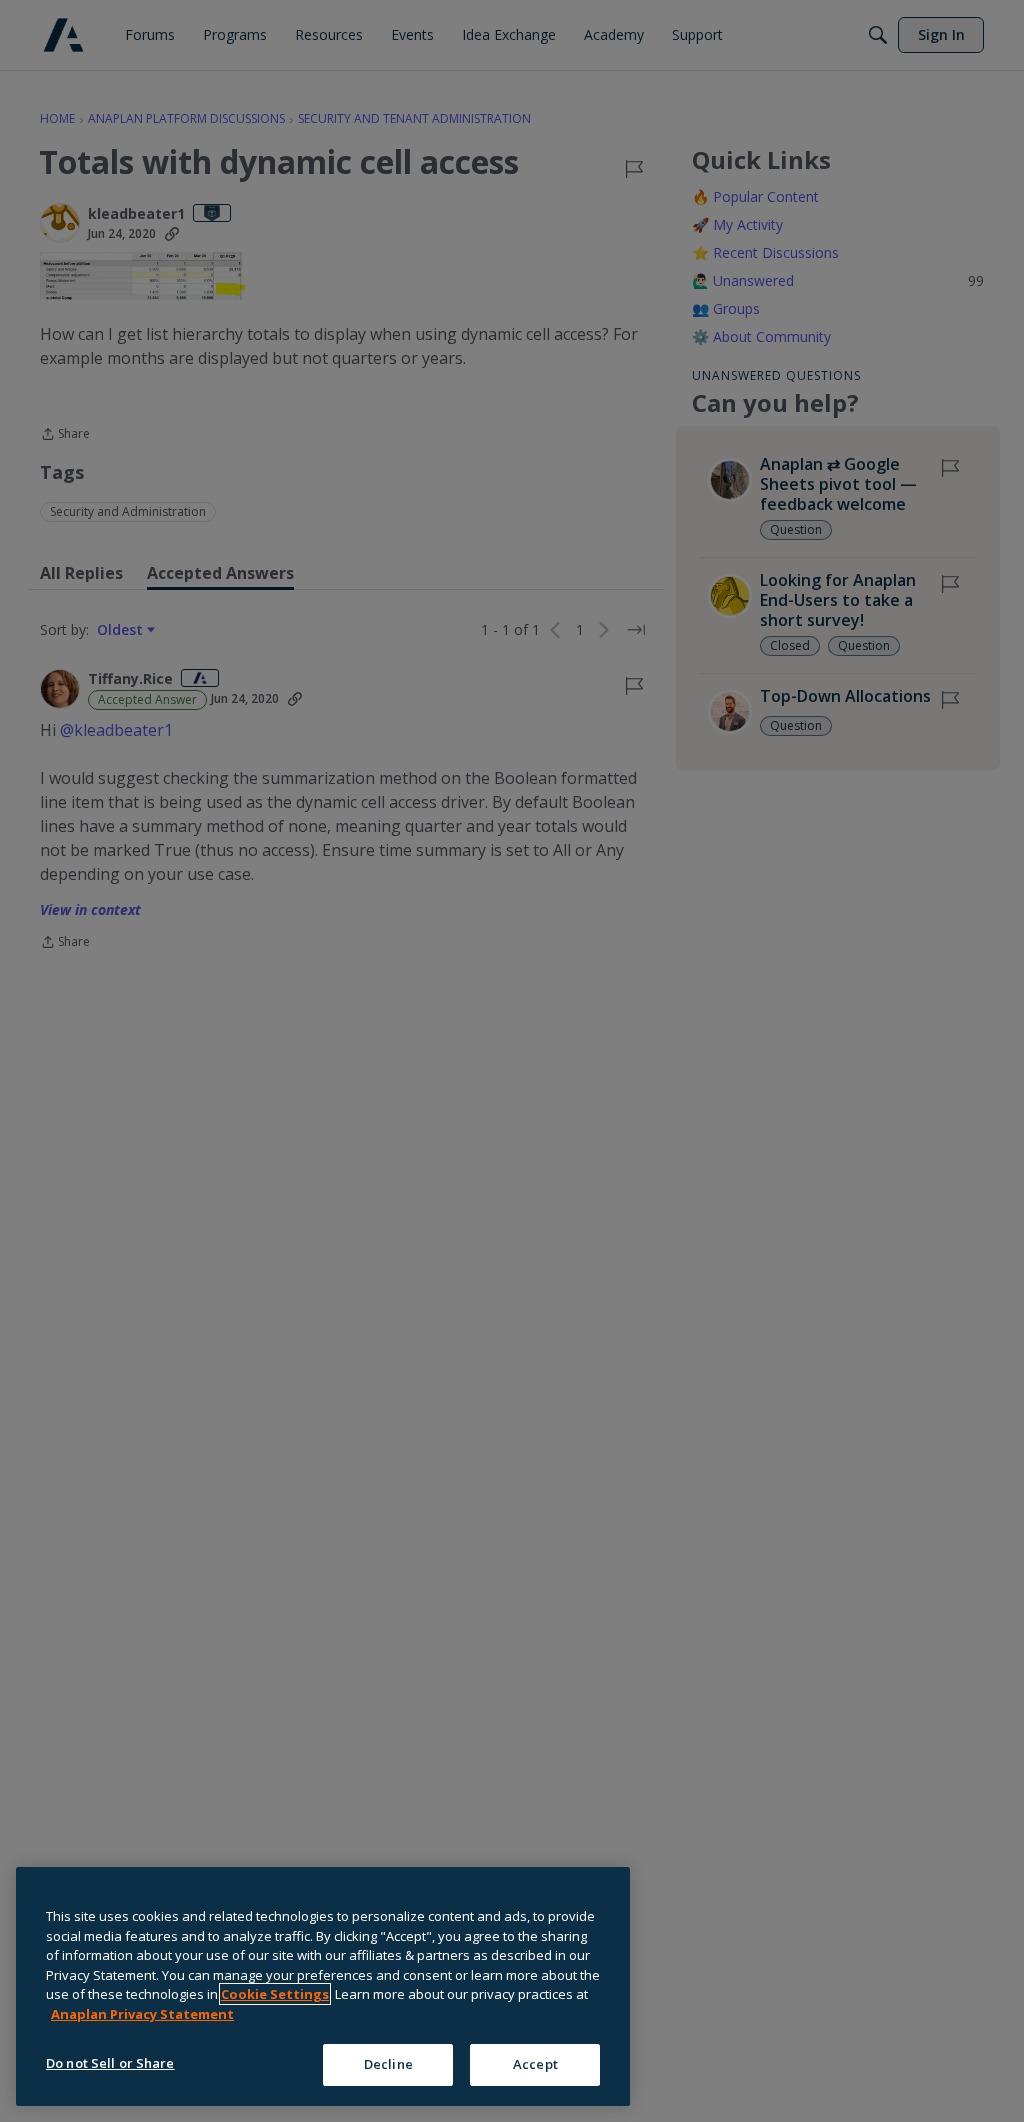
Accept (535, 2064)
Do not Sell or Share (110, 2063)
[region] (323, 1986)
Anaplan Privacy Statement (142, 2014)
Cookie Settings (275, 1994)
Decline (388, 2064)
